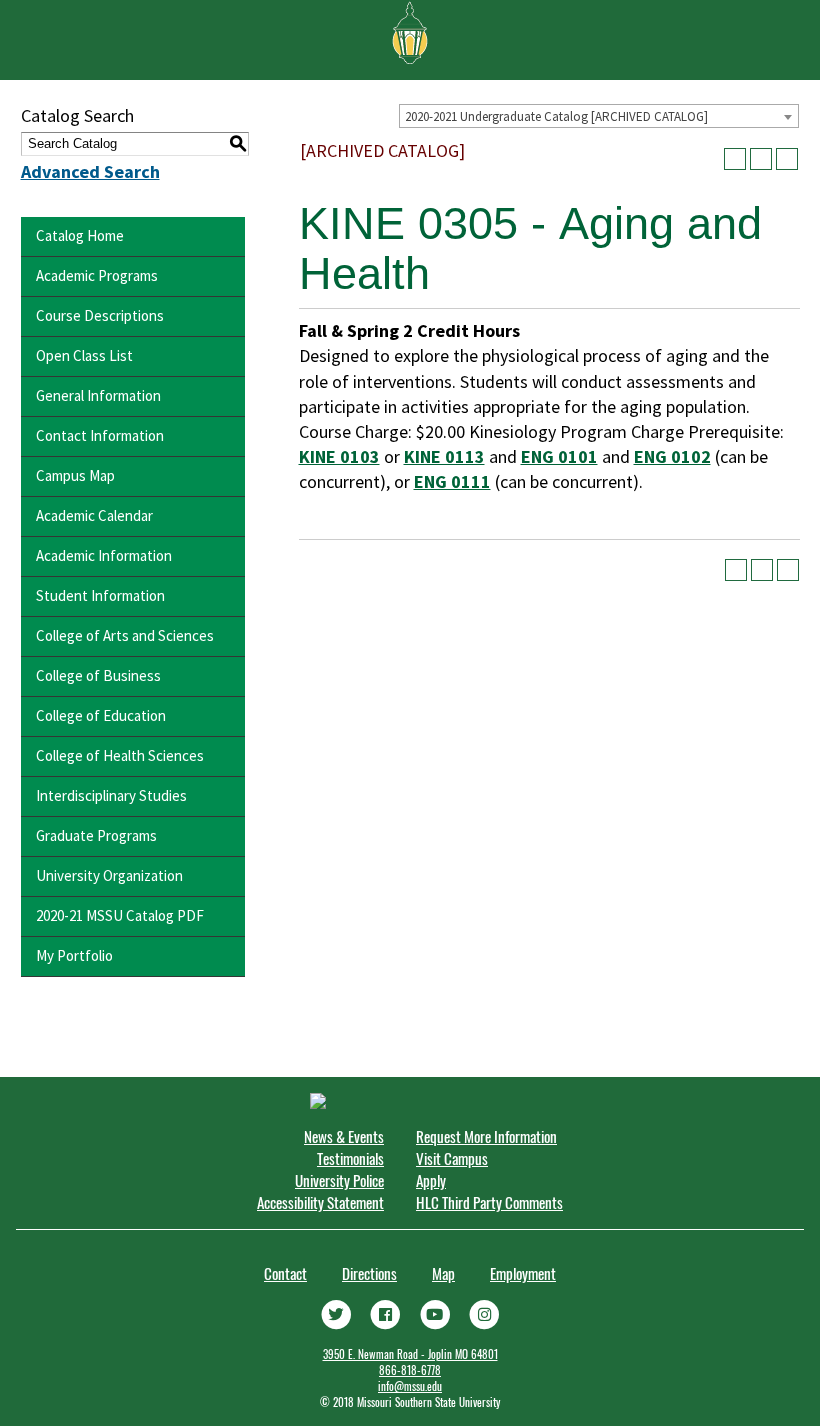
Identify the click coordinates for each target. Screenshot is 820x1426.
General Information (98, 395)
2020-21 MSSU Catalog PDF (120, 915)
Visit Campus (452, 1158)
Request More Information (486, 1136)
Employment (523, 1273)
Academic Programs (97, 275)
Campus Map (75, 475)
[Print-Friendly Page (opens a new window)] (761, 159)
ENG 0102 (672, 456)
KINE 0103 (339, 456)
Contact (285, 1273)
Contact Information (100, 435)
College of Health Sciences (120, 755)
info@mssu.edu (410, 1386)
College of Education (101, 715)
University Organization (109, 875)
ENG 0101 (559, 456)
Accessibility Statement (320, 1202)
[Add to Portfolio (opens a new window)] (735, 159)
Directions (369, 1273)
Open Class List (84, 355)
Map (443, 1273)
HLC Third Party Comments (489, 1202)
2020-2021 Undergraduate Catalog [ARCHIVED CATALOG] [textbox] (556, 116)
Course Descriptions (100, 315)
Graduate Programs (96, 835)
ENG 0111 (452, 481)
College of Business (98, 675)
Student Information (100, 595)
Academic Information (104, 555)
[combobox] (599, 116)
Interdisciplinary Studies (111, 795)
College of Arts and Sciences (125, 635)
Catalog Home (80, 235)
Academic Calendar (94, 515)
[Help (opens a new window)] (787, 159)
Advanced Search (90, 171)
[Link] (336, 1312)
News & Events (344, 1136)
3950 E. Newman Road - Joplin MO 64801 (410, 1354)
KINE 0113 (444, 456)
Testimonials (350, 1158)
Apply (431, 1180)
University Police (339, 1180)
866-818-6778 (410, 1370)
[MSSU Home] (410, 31)
